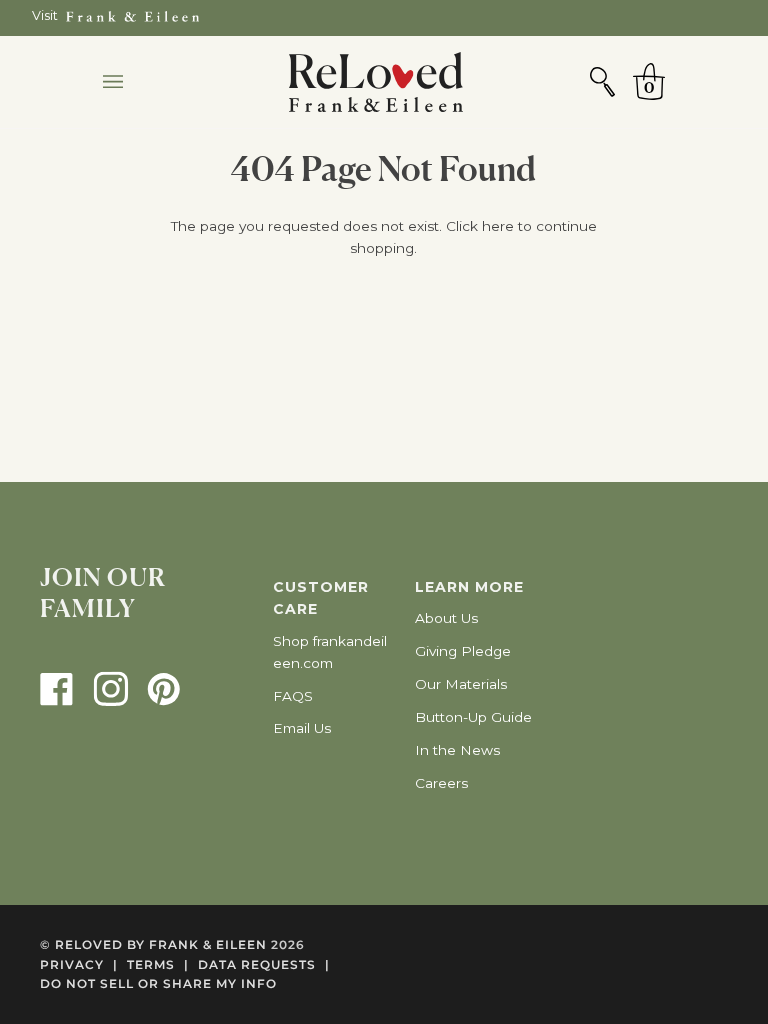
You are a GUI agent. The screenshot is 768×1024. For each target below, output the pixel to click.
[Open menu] (133, 82)
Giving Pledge (463, 651)
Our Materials (461, 684)
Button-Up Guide (473, 717)
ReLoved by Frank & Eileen (161, 944)
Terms (158, 964)
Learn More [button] (469, 587)
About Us (446, 618)
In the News (457, 750)
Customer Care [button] (321, 598)
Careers (441, 783)
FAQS (293, 696)
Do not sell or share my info (158, 983)
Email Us (302, 728)
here (498, 226)
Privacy (79, 964)
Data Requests (264, 964)
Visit (45, 15)
